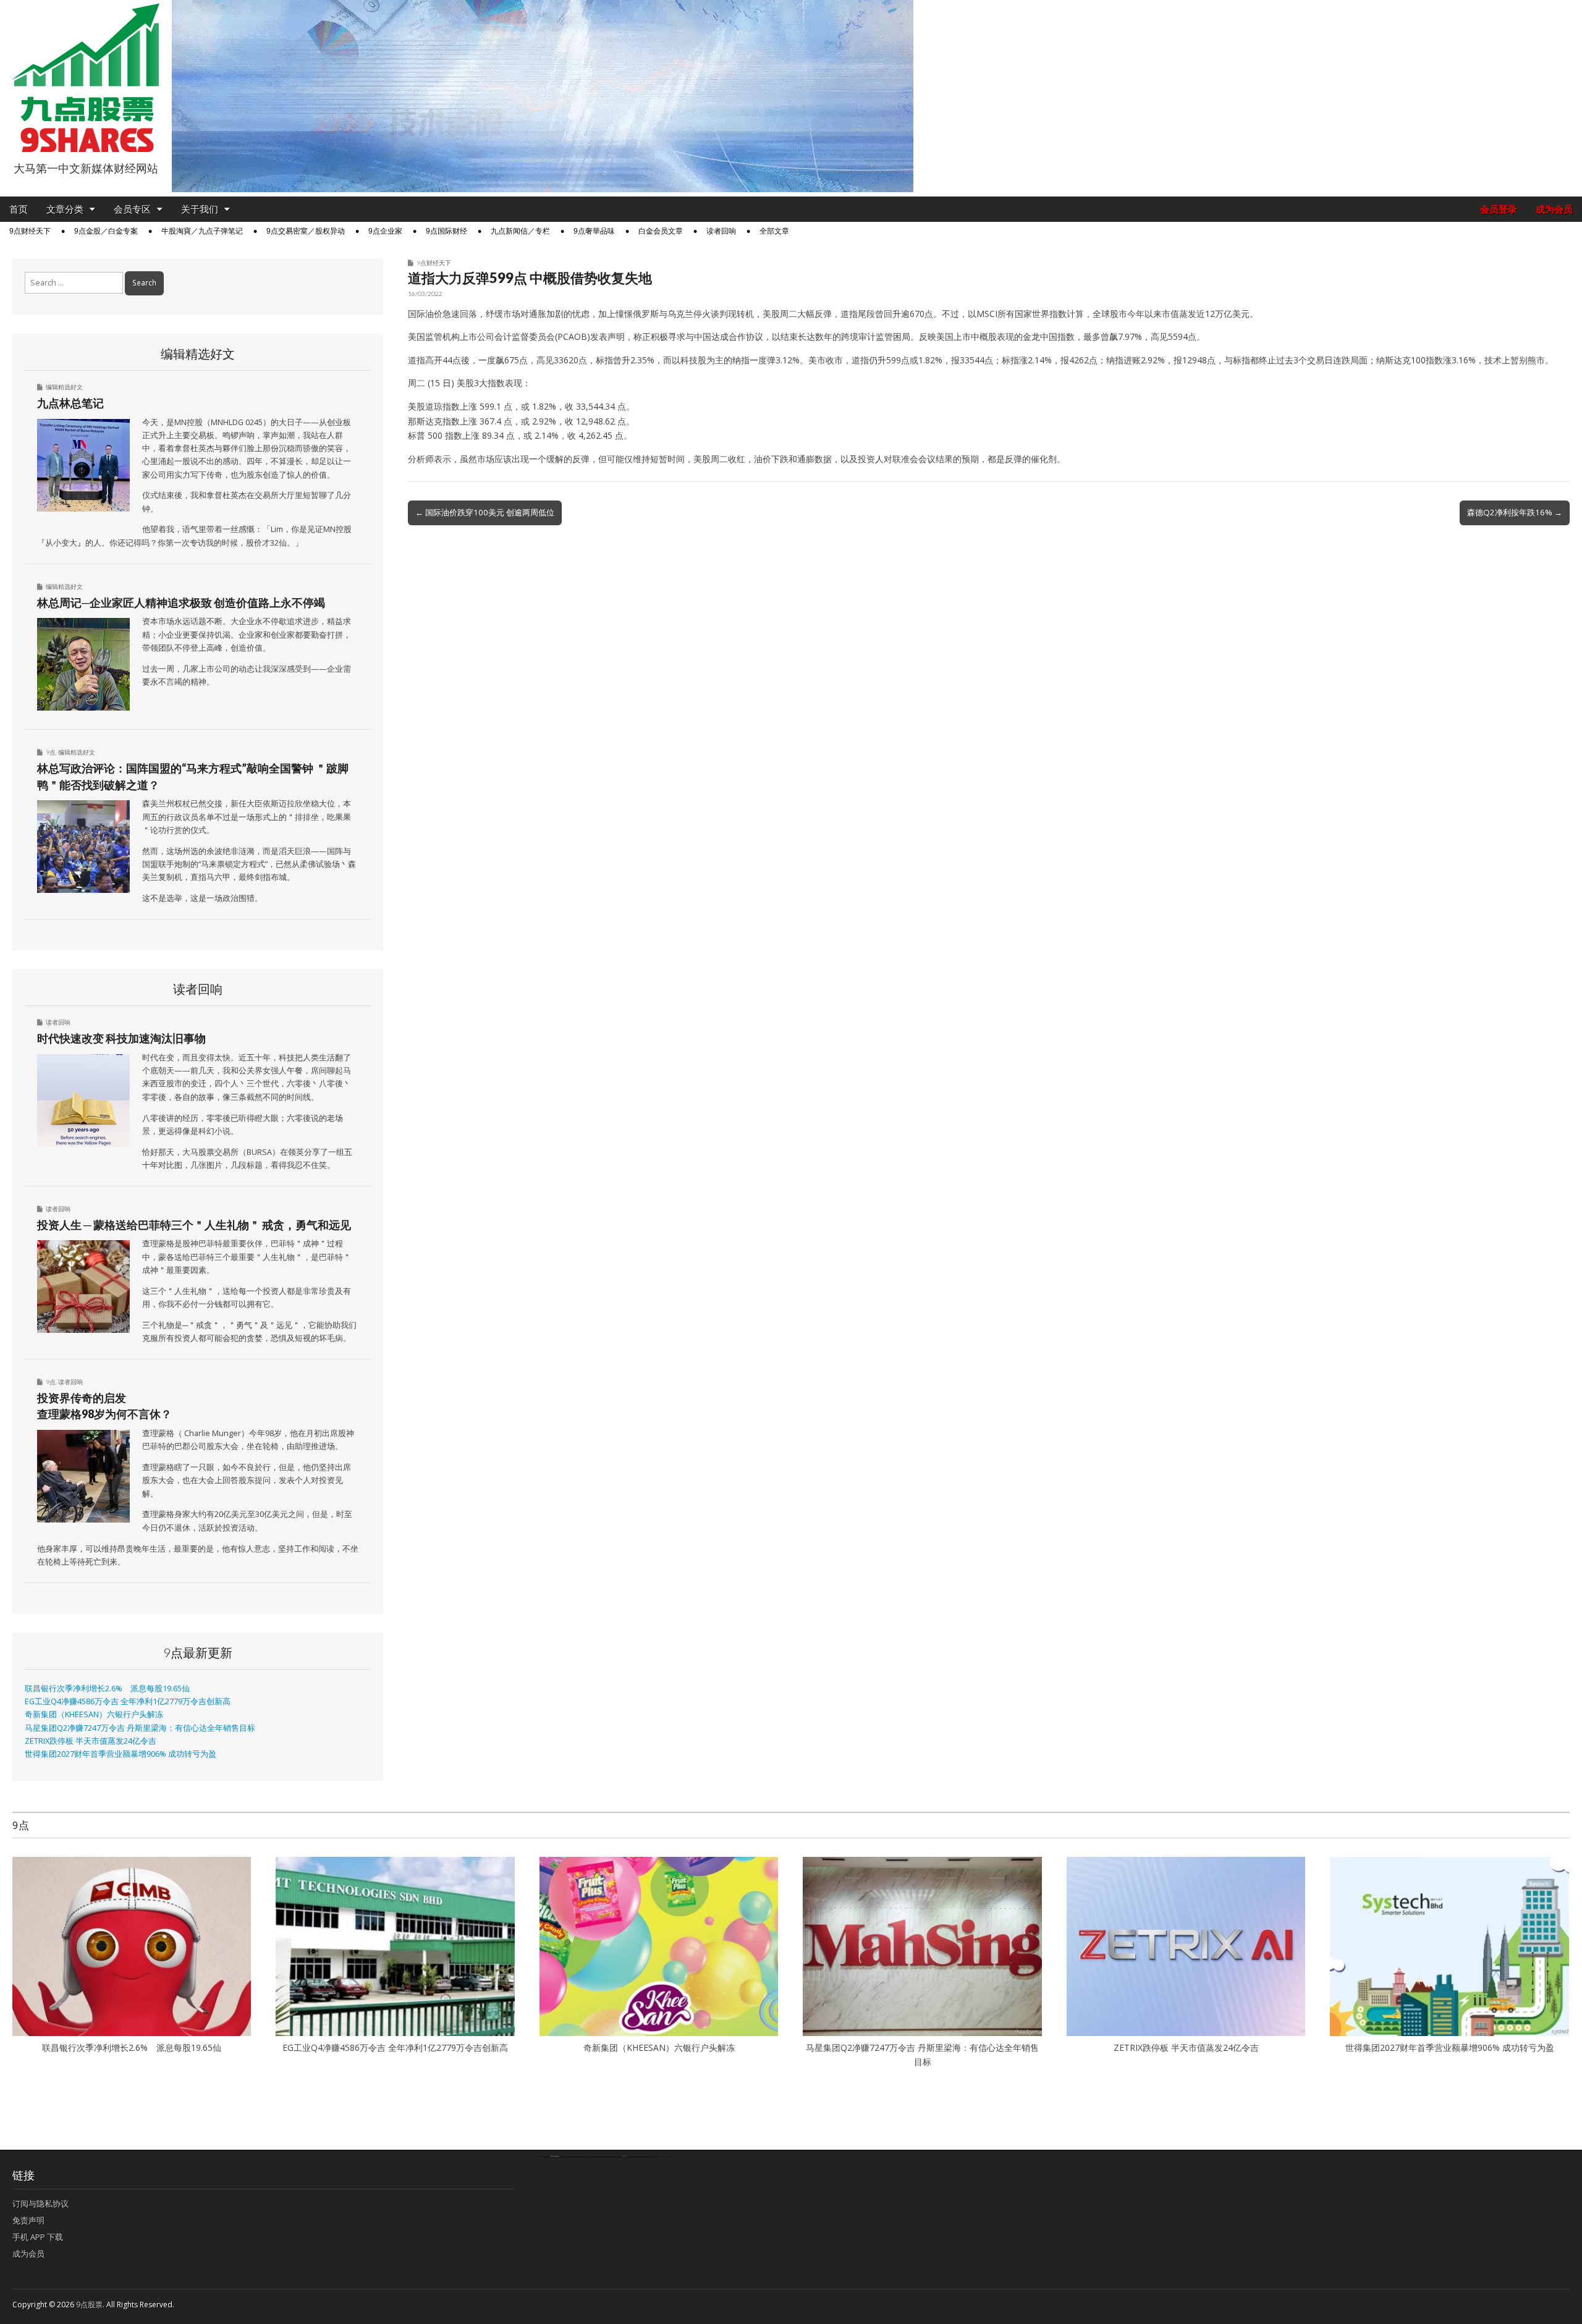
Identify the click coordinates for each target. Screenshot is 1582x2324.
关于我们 (200, 209)
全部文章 (774, 231)
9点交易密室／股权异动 (306, 231)
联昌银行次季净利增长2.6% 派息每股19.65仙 (107, 1688)
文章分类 (65, 209)
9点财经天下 (30, 231)
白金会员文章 (661, 231)
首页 (19, 209)
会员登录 (1499, 209)
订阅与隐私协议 (40, 2204)
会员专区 (132, 209)
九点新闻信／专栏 (520, 231)
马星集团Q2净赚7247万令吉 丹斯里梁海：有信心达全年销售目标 (140, 1728)
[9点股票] (86, 78)
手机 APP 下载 (38, 2237)
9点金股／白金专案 (106, 231)
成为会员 (1554, 209)
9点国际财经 (446, 231)
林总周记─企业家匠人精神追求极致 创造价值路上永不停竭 (181, 602)
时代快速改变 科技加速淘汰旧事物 (121, 1038)
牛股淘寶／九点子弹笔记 (202, 231)
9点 (51, 752)
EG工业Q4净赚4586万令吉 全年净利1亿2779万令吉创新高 (128, 1701)
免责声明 (28, 2220)
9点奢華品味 (594, 231)
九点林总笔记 (70, 403)
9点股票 (89, 2305)
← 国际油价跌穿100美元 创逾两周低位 (485, 512)
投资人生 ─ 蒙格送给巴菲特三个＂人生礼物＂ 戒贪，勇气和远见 (194, 1225)
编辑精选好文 (64, 387)
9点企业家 (385, 231)
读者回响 (721, 231)
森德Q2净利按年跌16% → (1515, 512)
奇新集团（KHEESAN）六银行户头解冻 (94, 1714)
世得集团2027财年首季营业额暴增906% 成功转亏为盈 (121, 1754)
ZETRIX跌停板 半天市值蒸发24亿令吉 (91, 1741)
